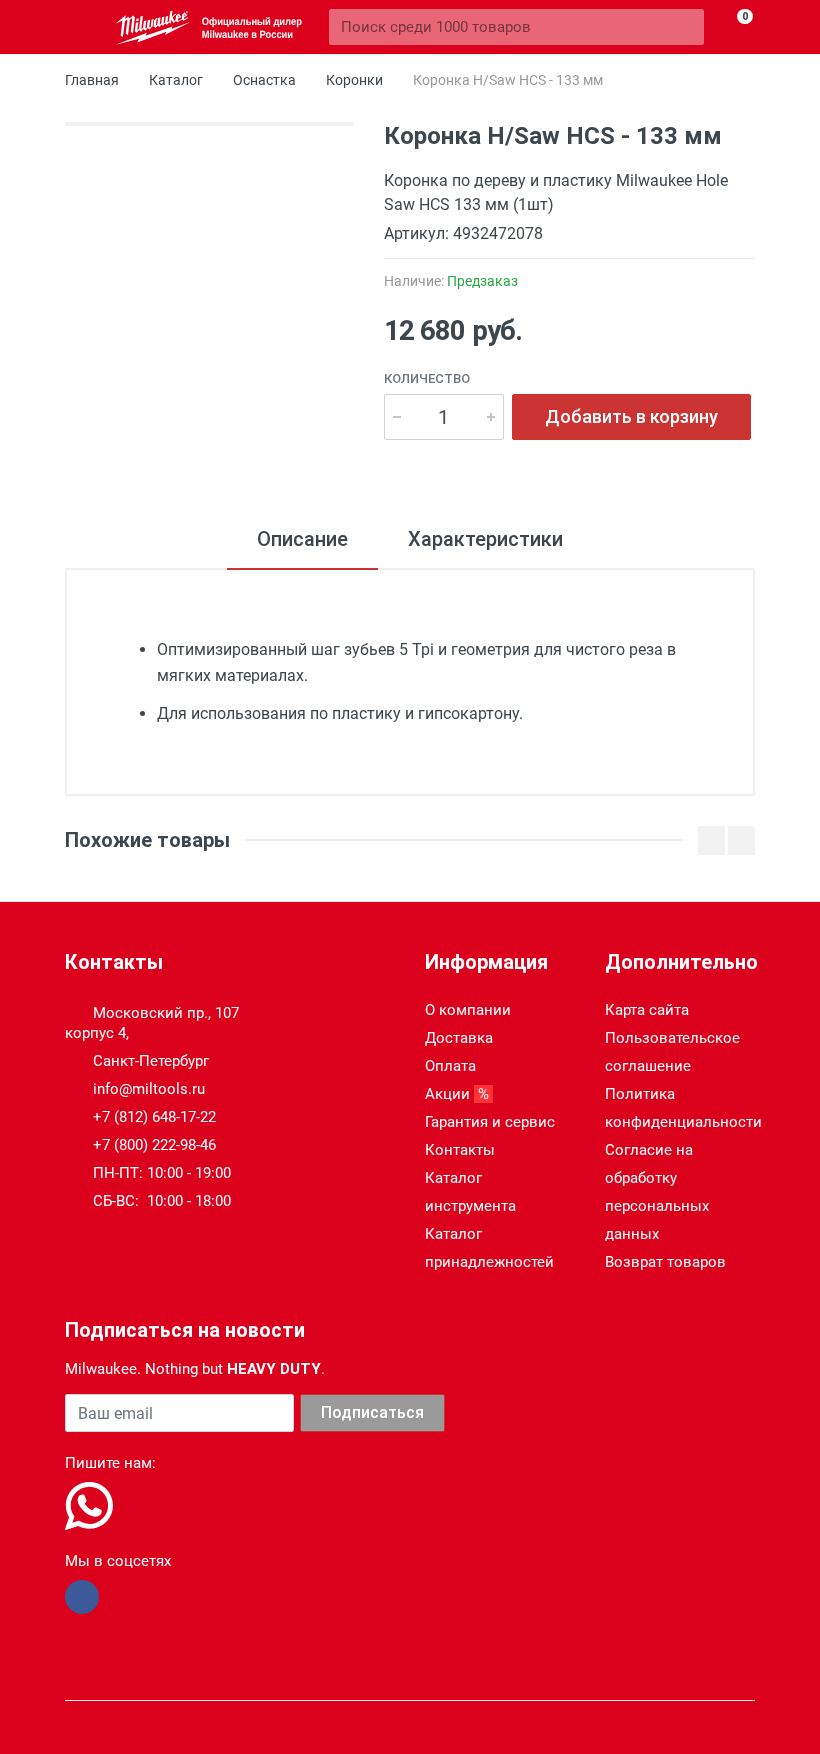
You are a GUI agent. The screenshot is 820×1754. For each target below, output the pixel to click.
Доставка (459, 1038)
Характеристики (485, 539)
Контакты (460, 1150)
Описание (302, 539)
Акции (459, 1094)
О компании (468, 1010)
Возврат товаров (665, 1262)
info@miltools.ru (149, 1089)
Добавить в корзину (631, 416)
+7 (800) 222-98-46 (154, 1145)
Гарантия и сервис (490, 1122)
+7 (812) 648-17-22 (154, 1117)
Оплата (450, 1066)
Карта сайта (647, 1010)
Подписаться (372, 1412)
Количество (427, 378)
